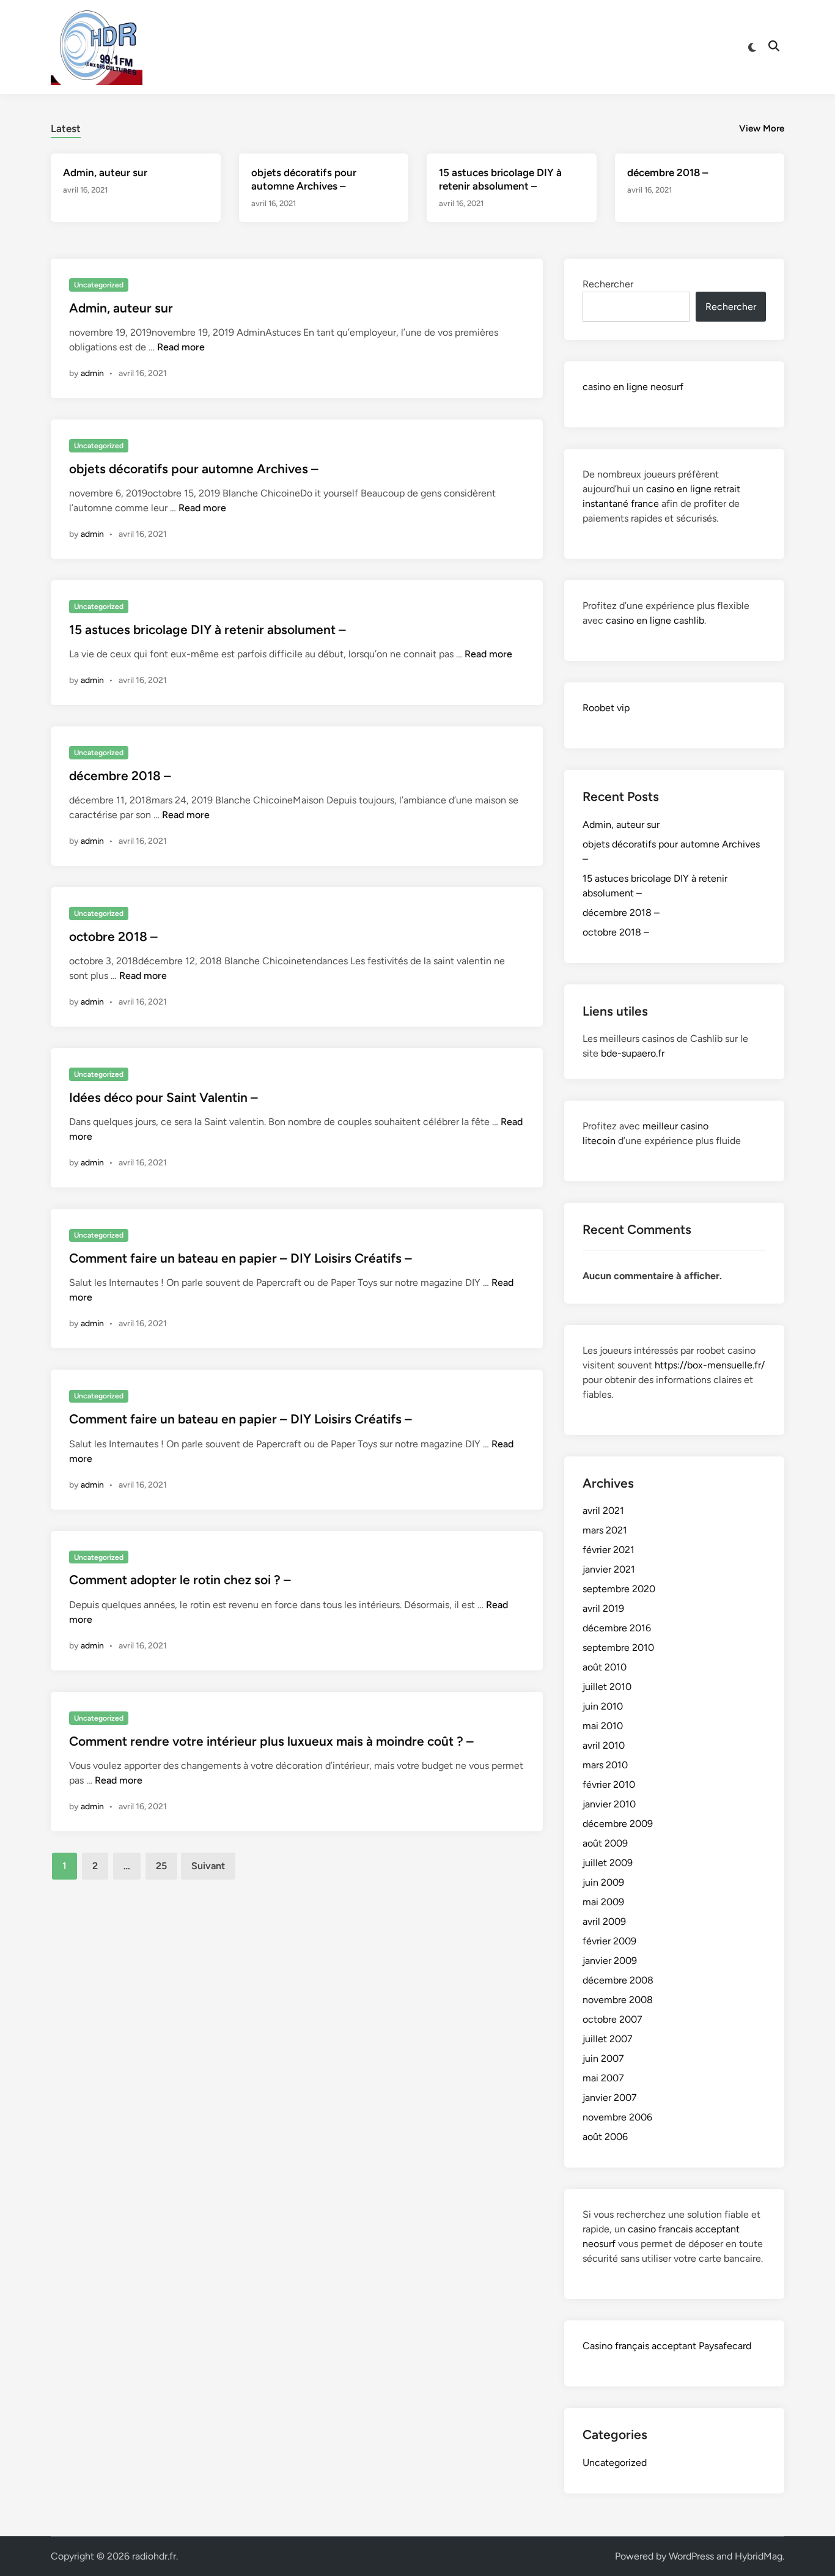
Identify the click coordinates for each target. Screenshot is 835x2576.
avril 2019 (603, 1608)
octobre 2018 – (113, 936)
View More (762, 128)
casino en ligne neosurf (633, 387)
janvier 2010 (609, 1804)
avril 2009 (604, 1921)
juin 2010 (603, 1706)
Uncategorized (99, 285)
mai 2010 (603, 1726)
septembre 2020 (619, 1589)
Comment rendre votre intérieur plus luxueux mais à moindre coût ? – (271, 1741)
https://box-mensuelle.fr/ (710, 1365)
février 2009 (609, 1941)
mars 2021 (605, 1530)
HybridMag (759, 2556)
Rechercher (608, 284)
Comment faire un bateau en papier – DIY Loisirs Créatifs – (241, 1258)
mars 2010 (605, 1765)
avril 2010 (604, 1745)
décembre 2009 (618, 1824)
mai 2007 (603, 2078)
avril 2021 (603, 1511)
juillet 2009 (608, 1863)
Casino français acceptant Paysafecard (667, 2346)
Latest (66, 128)
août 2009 (605, 1843)
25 (161, 1866)
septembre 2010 (618, 1648)
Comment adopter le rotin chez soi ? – (180, 1580)
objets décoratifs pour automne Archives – (194, 469)
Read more (181, 347)
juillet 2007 (608, 2039)
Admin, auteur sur (105, 172)
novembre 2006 (617, 2117)
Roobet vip (606, 708)
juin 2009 (603, 1882)
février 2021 (609, 1550)
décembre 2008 (618, 1980)
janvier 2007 (610, 2098)
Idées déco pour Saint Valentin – (164, 1097)
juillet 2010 (607, 1687)
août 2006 (605, 2137)
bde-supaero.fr (633, 1053)
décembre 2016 (617, 1628)
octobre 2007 (612, 2019)
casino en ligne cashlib (655, 620)
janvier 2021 (609, 1569)
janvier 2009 (610, 1961)
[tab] (66, 127)
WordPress (691, 2556)
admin (92, 373)
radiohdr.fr (154, 2556)
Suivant (208, 1866)
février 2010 (609, 1784)
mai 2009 (603, 1902)
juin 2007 (603, 2058)
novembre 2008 (618, 2000)
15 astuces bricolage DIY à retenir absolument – (208, 629)
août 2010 (605, 1667)
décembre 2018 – (668, 172)
